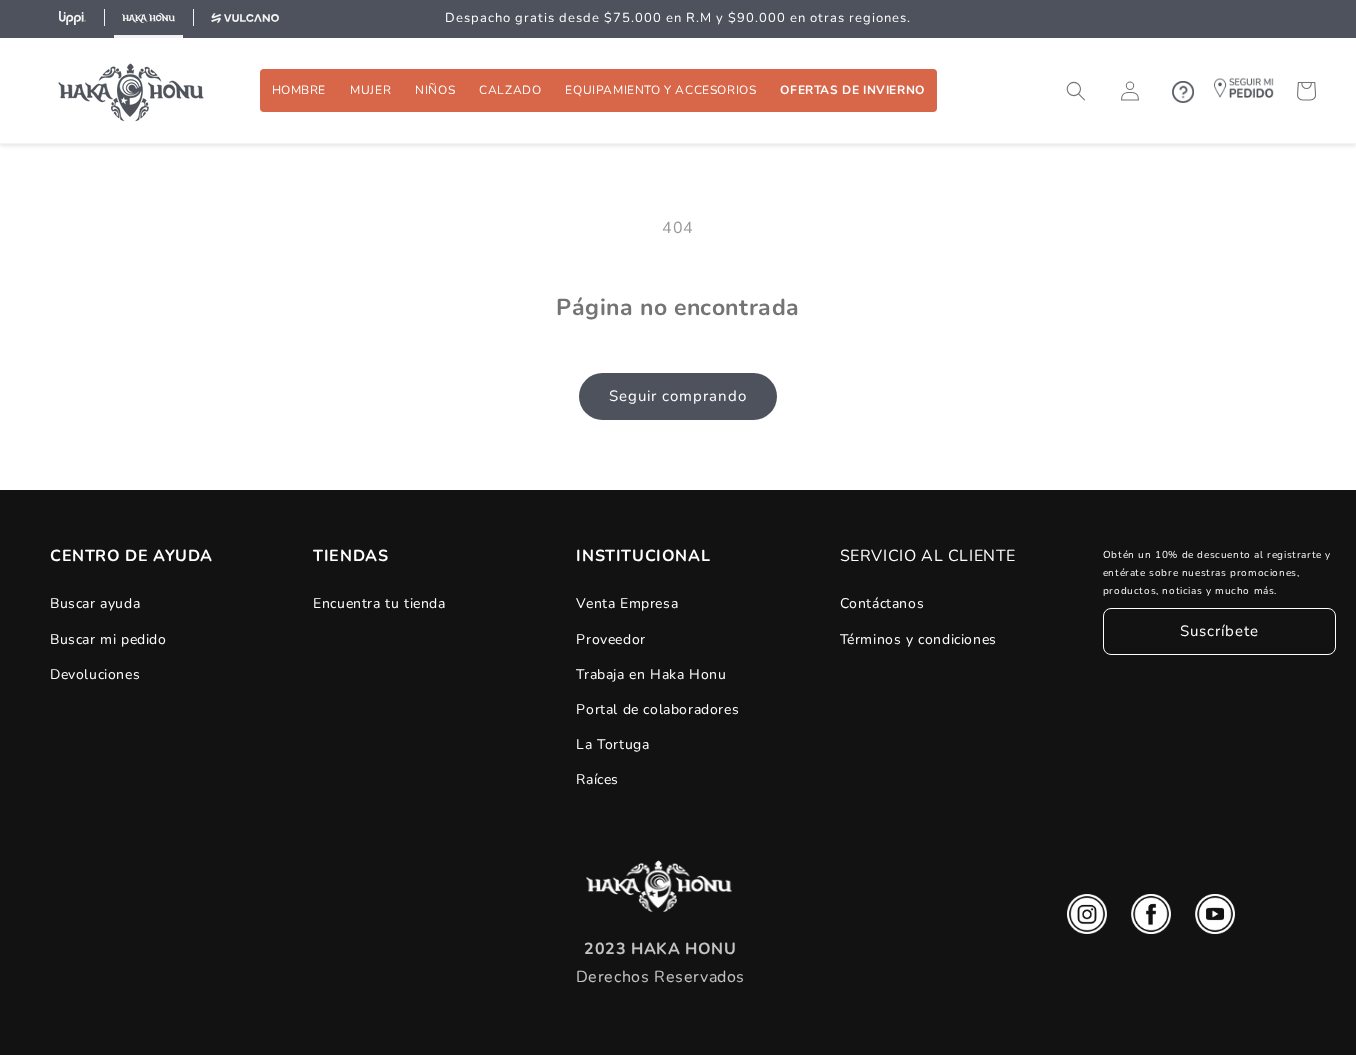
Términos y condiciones (918, 639)
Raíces (597, 779)
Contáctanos (882, 603)
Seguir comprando (678, 396)
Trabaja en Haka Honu (651, 674)
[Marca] (72, 19)
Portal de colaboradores (657, 709)
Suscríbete (1219, 631)
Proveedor (610, 639)
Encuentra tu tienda (379, 603)
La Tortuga (612, 744)
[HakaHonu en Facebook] (1151, 919)
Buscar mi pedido (108, 639)
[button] (299, 90)
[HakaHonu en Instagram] (1087, 919)
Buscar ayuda (95, 603)
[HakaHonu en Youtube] (1215, 919)
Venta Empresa (627, 603)
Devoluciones (95, 674)
